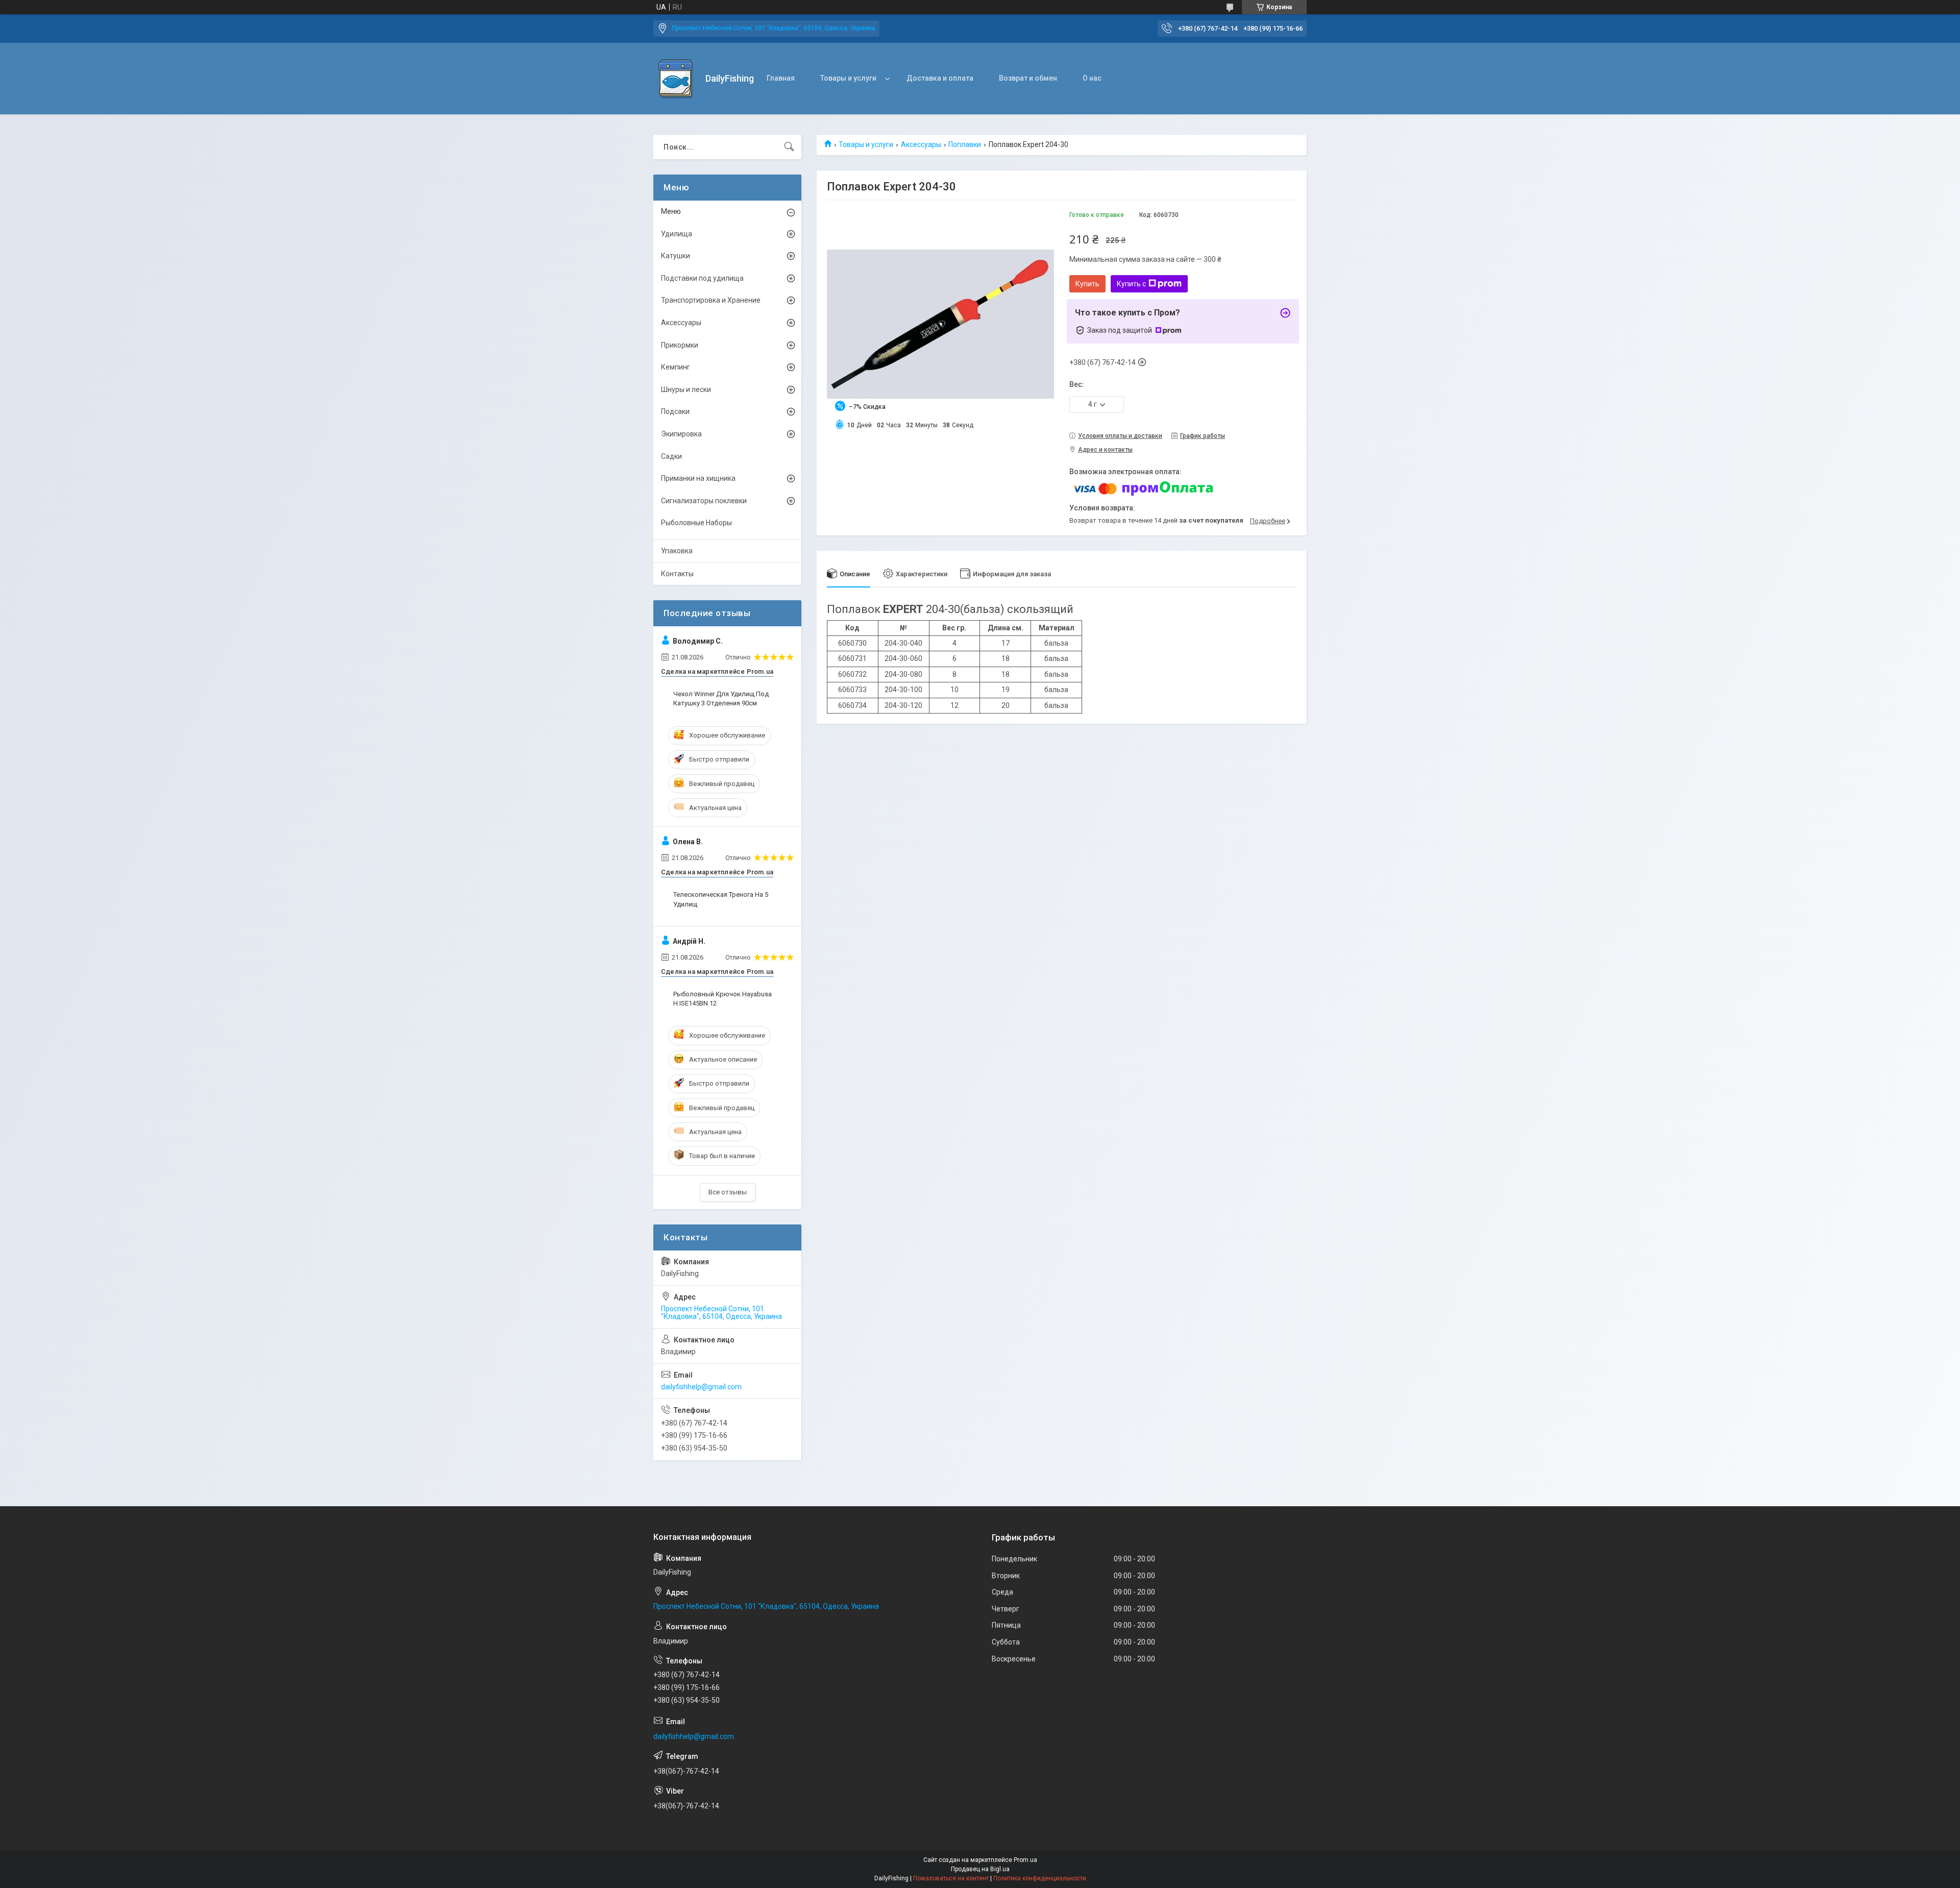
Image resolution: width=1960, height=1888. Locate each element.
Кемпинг (676, 367)
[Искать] (789, 147)
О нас (1092, 78)
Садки (671, 456)
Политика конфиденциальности (1040, 1878)
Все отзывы (728, 1192)
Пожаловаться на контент (951, 1878)
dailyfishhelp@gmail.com (701, 1387)
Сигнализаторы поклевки (704, 501)
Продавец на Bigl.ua (980, 1869)
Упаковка (677, 551)
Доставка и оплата (940, 78)
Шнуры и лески (686, 389)
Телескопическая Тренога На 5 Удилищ (721, 899)
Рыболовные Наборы (696, 523)
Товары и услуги (848, 78)
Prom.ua (1025, 1860)
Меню (671, 211)
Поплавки (965, 144)
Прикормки (680, 345)
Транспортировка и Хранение (711, 300)
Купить (1087, 284)
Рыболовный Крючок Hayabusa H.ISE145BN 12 (722, 999)
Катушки (676, 256)
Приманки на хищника (698, 478)
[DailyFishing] (676, 79)
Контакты (677, 574)
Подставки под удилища (702, 278)
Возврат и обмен (1028, 78)
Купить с (1131, 284)
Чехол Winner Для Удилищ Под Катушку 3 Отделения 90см (721, 698)
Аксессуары (921, 144)
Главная (781, 78)
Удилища (677, 234)
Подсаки (675, 411)
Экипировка (681, 434)
